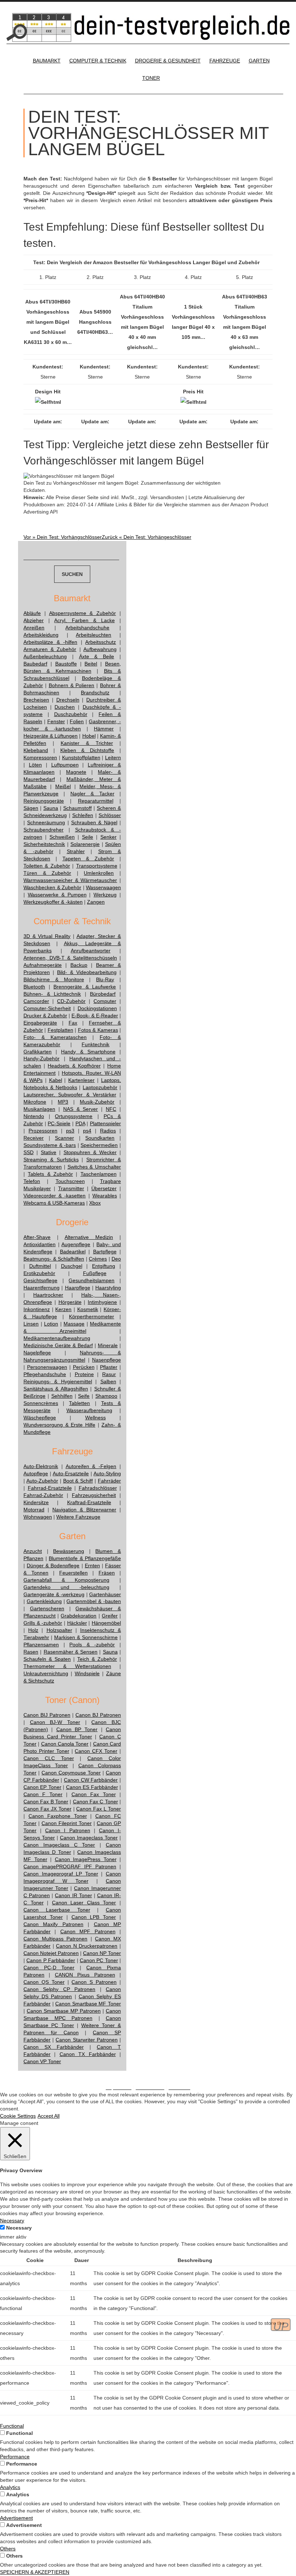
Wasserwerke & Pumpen (57, 895)
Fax (73, 1023)
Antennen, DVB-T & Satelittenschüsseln (70, 958)
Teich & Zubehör (97, 1659)
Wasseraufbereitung (89, 1410)
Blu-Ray (105, 979)
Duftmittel (40, 1266)
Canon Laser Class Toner (84, 1903)
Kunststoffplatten (81, 757)
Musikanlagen (39, 1109)
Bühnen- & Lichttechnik (52, 994)
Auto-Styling (107, 1473)
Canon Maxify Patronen (53, 1924)
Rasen (31, 1652)
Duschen (65, 707)
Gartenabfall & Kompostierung (66, 1580)
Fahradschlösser (98, 1488)
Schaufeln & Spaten (47, 1659)
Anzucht (33, 1551)
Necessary (19, 2228)
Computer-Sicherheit (47, 1008)
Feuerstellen (73, 1573)
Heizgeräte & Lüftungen (51, 736)
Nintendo (34, 1116)
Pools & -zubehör (92, 1645)
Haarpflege (78, 1288)
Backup (79, 965)
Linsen (31, 1324)
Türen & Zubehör (47, 873)
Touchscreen (70, 1181)
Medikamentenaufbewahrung (57, 1338)
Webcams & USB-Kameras (54, 1203)
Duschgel (72, 1266)
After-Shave (37, 1237)
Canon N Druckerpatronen (87, 1946)
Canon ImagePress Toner (86, 1859)
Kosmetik (88, 1309)
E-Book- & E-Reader (95, 1016)
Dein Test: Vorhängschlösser (63, 537)
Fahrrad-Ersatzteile (50, 1488)
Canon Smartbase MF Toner (88, 2004)
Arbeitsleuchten (93, 635)
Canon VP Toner (42, 2061)
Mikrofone (35, 1102)
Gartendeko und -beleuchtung (66, 1587)
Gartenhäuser (105, 1594)
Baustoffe (66, 664)
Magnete (76, 772)
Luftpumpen (65, 765)
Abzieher (34, 620)
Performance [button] (15, 2457)
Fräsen (107, 1573)
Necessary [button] (12, 2221)
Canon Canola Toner (65, 1744)
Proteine (84, 1374)
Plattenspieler (105, 1123)
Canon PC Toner (99, 1960)
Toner (151, 78)
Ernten (92, 1566)
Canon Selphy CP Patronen (59, 1989)
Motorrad (34, 1510)
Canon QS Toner (44, 1982)
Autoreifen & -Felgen (91, 1466)
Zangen (96, 902)
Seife (84, 1396)
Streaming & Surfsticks (51, 1160)
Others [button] (8, 2549)
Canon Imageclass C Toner (59, 1845)
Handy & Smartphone (88, 1052)
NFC (111, 1109)
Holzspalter (59, 1630)
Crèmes (98, 1259)
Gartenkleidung (44, 1601)
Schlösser (110, 815)
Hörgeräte (70, 1302)
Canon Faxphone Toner (58, 1816)
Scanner (64, 1138)
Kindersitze (36, 1502)
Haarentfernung (42, 1288)
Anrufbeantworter (91, 951)
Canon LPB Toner (94, 1917)
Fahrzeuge (225, 61)
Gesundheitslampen (92, 1280)
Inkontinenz (37, 1309)
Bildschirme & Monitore (54, 979)
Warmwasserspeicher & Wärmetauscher (70, 880)
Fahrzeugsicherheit (94, 1495)
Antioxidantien (40, 1244)
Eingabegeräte (40, 1023)
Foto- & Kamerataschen (55, 1037)
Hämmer (104, 729)
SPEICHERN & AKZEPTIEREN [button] (35, 2572)
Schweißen (62, 837)
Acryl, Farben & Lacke (84, 620)
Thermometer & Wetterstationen (67, 1666)
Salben (108, 1381)
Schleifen (83, 815)
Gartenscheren (47, 1608)
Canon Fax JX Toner (47, 1809)
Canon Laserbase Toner (57, 1910)
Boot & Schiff (78, 1481)
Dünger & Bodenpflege (53, 1566)
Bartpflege (105, 1252)
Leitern (113, 757)
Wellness (95, 1418)
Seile (88, 837)
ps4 (87, 1131)
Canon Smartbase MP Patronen (64, 2011)
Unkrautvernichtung (46, 1673)
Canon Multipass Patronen (55, 1939)
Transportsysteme (97, 866)
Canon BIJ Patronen (47, 1715)
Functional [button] (12, 2426)
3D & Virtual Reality (47, 936)
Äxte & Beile (97, 656)
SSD (29, 1152)
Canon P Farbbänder (51, 1960)
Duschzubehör (71, 714)
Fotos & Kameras (98, 1030)
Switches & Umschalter (94, 1167)
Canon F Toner (43, 1794)
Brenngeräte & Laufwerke (85, 987)
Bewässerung (69, 1551)
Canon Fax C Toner (95, 1802)
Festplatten (60, 1030)
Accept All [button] (49, 2116)
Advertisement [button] (16, 2518)
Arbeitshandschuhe (87, 628)
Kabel (56, 1080)
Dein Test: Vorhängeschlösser (147, 537)
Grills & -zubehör (43, 1623)
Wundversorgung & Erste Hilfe (59, 1425)
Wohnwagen (38, 1517)
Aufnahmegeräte (43, 965)
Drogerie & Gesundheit (168, 61)
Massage (74, 1324)
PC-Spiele (59, 1123)
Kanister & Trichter (87, 743)
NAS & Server (81, 1109)
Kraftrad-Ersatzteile (89, 1502)
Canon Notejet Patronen (51, 1953)
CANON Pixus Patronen (85, 1975)
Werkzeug (105, 895)
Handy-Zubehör (42, 1058)
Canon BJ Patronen (98, 1715)
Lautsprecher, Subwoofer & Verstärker (70, 1095)
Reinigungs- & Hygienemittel (58, 1381)
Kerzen (63, 1309)
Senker (108, 837)
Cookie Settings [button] (18, 2116)
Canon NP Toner (102, 1953)
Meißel (63, 786)
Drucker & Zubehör (45, 1016)
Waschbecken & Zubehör (52, 887)
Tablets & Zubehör (50, 1174)
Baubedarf (35, 664)
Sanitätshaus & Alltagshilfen (56, 1389)
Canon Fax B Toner (46, 1802)
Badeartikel (73, 1252)
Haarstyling (108, 1288)
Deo (116, 1259)
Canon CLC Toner (49, 1758)
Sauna (51, 808)
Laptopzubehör (100, 1087)
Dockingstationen (97, 1008)
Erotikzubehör (39, 1273)
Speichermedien (99, 1145)
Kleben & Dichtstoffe (87, 750)
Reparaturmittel (96, 801)
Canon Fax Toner (94, 1794)
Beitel (91, 664)
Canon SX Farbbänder (54, 2047)
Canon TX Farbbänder (88, 2054)
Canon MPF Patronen (88, 1931)
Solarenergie (85, 844)
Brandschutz (95, 693)
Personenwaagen (47, 1367)
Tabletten (79, 1403)
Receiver (34, 1138)
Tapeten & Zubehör (88, 859)
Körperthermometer (92, 1317)
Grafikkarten (38, 1052)
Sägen (31, 808)
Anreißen (34, 628)
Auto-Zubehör (42, 1481)
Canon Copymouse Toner (71, 1773)
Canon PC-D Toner (49, 1968)
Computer (105, 1001)
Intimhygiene (102, 1302)
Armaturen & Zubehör (50, 649)
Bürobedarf (103, 994)
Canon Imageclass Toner (89, 1838)
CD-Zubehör (71, 1001)
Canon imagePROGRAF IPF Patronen (70, 1866)
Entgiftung (104, 1266)
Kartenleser (81, 1080)
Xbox (95, 1203)
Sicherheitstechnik (44, 844)
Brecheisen (36, 700)
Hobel (89, 736)
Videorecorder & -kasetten (55, 1196)
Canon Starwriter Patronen (86, 2040)
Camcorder (36, 1001)
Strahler (76, 851)
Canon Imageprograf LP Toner (61, 1874)
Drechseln (68, 700)
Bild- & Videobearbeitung (87, 972)
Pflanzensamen (41, 1645)
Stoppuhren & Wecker (90, 1152)
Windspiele (87, 1673)
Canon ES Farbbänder (92, 1787)
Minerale (108, 1345)
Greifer (110, 1616)
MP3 (63, 1102)
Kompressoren (40, 757)
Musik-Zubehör (97, 1102)
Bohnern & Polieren (72, 685)
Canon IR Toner (73, 1895)
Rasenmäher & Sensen (71, 1652)
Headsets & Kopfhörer (74, 1066)
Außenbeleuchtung (45, 656)
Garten (259, 61)
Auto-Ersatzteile (71, 1473)
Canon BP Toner (77, 1729)
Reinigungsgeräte (44, 801)
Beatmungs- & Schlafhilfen (54, 1259)
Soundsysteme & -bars (50, 1145)
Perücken (84, 1367)
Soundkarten (100, 1138)
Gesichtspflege (40, 1280)
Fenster (56, 721)
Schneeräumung (46, 822)
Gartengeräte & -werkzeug (54, 1594)
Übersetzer (104, 1188)
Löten (35, 765)
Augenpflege (76, 1244)
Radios (108, 1131)
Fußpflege (95, 1273)
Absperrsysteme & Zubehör (83, 613)
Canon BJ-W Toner (55, 1722)
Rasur (109, 1374)
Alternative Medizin (89, 1237)
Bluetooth (34, 987)
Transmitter (71, 1188)
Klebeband (36, 750)
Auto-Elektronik (41, 1466)
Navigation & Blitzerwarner (84, 1510)
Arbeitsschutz (101, 642)
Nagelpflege (37, 1353)
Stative (49, 1152)
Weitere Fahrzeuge (78, 1517)
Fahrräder (109, 1481)
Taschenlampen (99, 1174)
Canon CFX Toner (96, 1751)
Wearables (105, 1196)
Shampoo (106, 1396)
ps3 (70, 1131)
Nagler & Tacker (92, 794)
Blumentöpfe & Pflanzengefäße (85, 1558)
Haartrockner (48, 1295)
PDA (80, 1123)
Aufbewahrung (100, 649)
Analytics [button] (10, 2487)
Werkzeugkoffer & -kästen (53, 902)
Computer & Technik (98, 61)
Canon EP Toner (42, 1787)
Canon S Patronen (94, 1982)
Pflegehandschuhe (45, 1374)
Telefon (32, 1181)
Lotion (51, 1324)
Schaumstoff (77, 808)
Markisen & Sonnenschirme (86, 1637)
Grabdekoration (79, 1616)
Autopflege (36, 1473)
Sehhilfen (62, 1396)
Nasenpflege (106, 1360)
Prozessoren (43, 1131)
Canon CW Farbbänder (91, 1780)
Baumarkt (47, 61)
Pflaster (109, 1367)
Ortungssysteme (74, 1116)
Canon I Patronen (68, 1830)
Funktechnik (95, 1044)
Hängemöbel (106, 1623)
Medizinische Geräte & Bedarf (58, 1345)
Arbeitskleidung (41, 635)
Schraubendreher (43, 830)
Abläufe (32, 613)
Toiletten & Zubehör (47, 866)
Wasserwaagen (103, 887)
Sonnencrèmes (41, 1403)
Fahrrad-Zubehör (43, 1495)
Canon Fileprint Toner (67, 1823)
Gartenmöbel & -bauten (94, 1601)
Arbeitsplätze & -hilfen (50, 642)
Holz (33, 1630)
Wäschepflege (40, 1418)
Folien (77, 721)
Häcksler (77, 1623)
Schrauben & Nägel (94, 822)
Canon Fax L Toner (99, 1809)
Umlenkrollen (99, 873)
